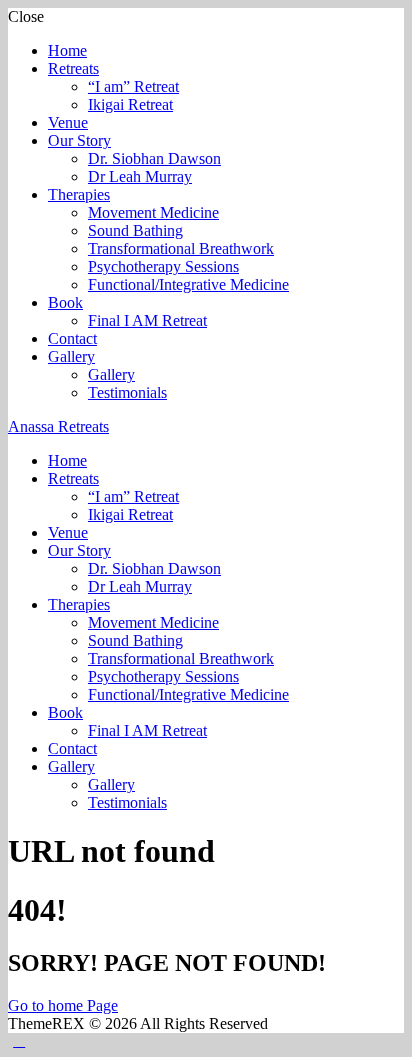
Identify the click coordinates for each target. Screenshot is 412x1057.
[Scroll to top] (19, 1040)
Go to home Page (63, 1005)
